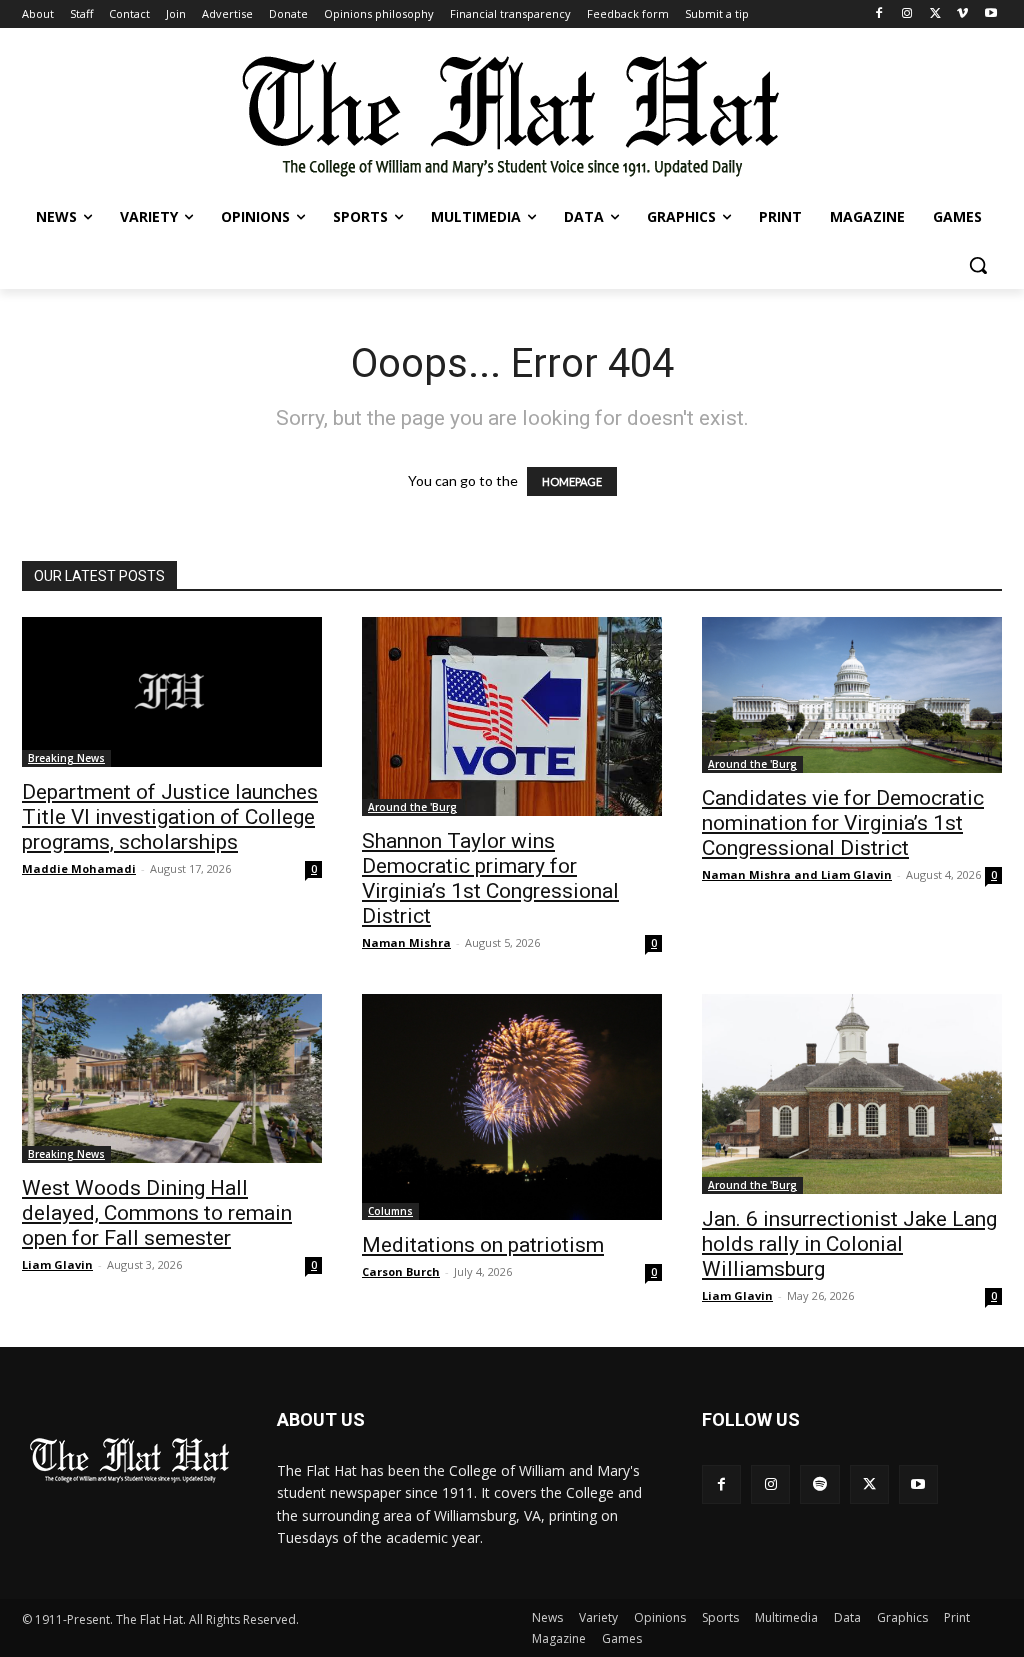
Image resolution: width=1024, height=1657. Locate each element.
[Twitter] (935, 14)
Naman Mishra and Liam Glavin (797, 874)
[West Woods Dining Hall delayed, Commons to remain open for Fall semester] (172, 1078)
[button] (978, 265)
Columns (390, 1211)
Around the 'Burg (412, 807)
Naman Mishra (406, 942)
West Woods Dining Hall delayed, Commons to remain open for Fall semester (157, 1213)
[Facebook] (879, 14)
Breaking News (66, 758)
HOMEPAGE (572, 481)
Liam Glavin (57, 1264)
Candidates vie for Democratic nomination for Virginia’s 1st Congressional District (843, 823)
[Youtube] (990, 14)
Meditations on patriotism (483, 1245)
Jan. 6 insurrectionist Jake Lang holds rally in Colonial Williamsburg (849, 1244)
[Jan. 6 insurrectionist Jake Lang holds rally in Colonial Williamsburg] (852, 1094)
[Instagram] (907, 14)
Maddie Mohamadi (79, 868)
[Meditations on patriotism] (512, 1107)
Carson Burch (401, 1271)
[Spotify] (819, 1484)
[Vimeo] (962, 14)
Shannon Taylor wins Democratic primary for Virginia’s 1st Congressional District (490, 878)
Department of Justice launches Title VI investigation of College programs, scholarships (170, 817)
